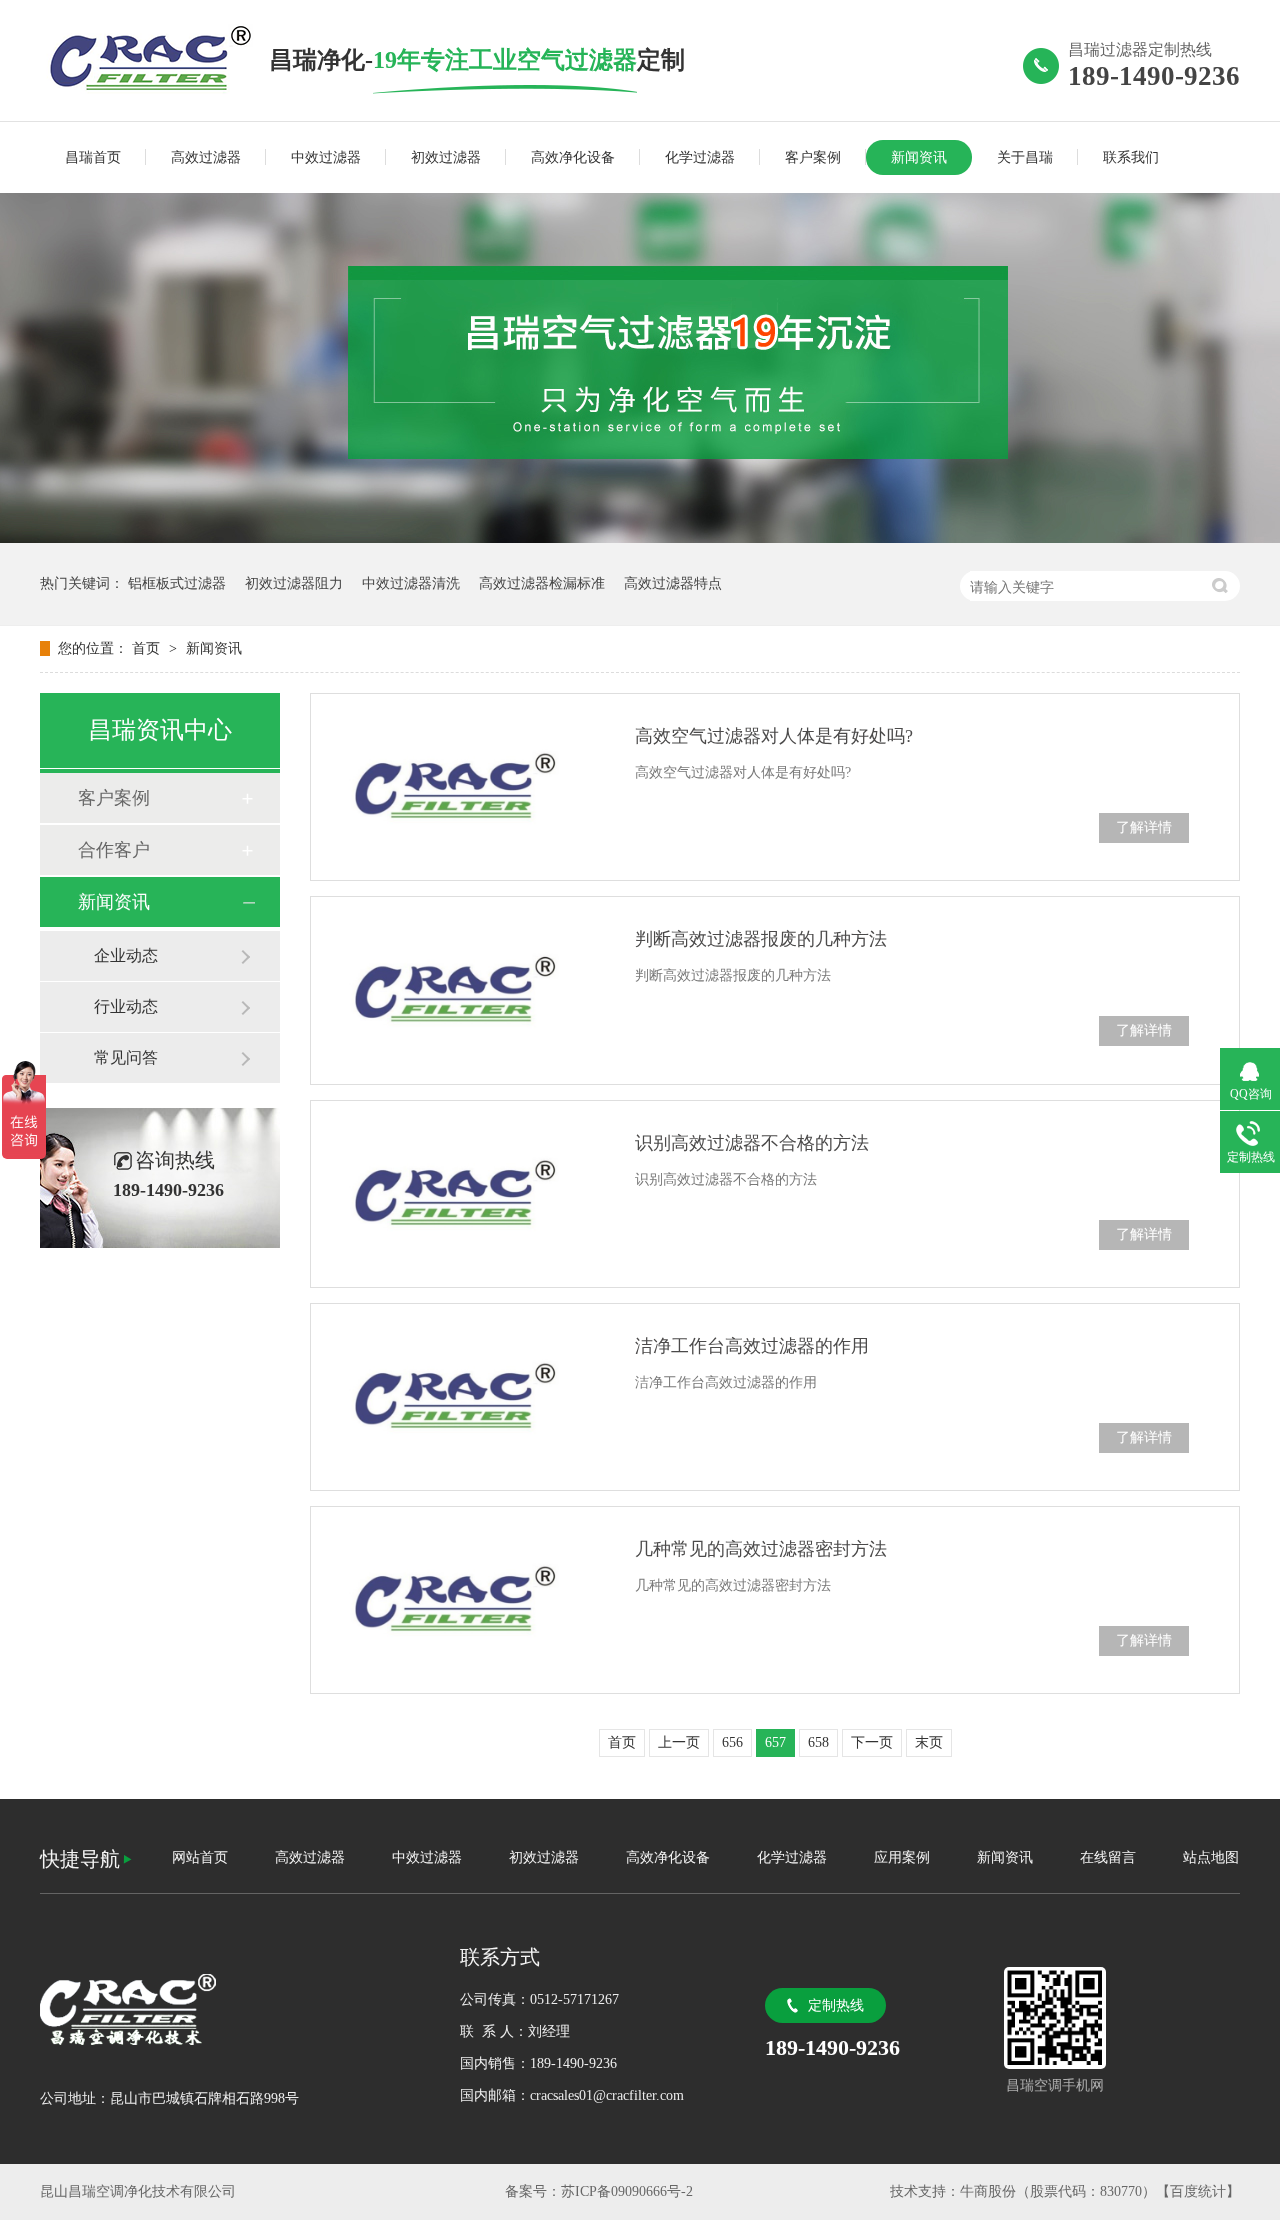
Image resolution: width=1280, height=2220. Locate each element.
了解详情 (1144, 827)
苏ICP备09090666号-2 (627, 2191)
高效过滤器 (206, 157)
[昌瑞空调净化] (230, 2009)
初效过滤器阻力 (294, 583)
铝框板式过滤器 (177, 583)
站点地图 (1211, 1857)
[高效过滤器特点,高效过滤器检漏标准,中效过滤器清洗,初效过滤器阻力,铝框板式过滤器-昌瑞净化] (154, 59)
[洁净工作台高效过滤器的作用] (459, 1397)
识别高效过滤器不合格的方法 (752, 1143)
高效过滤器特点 (673, 583)
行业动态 (126, 1006)
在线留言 (1108, 1857)
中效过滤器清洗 (411, 583)
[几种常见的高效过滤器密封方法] (459, 1600)
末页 (929, 1742)
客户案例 (813, 157)
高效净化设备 (573, 157)
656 (732, 1742)
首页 (148, 648)
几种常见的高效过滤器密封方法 (761, 1549)
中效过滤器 (326, 157)
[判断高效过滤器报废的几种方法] (459, 990)
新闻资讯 (919, 157)
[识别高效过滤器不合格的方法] (459, 1194)
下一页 (872, 1742)
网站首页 (200, 1857)
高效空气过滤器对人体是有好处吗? (774, 736)
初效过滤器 (446, 157)
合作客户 (114, 850)
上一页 (679, 1742)
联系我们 (1131, 157)
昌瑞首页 (93, 157)
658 (818, 1742)
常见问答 (126, 1057)
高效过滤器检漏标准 (542, 583)
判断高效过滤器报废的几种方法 (761, 939)
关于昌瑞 (1025, 157)
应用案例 (902, 1857)
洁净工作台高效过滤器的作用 (752, 1346)
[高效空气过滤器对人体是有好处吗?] (459, 787)
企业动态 (126, 955)
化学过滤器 (700, 157)
